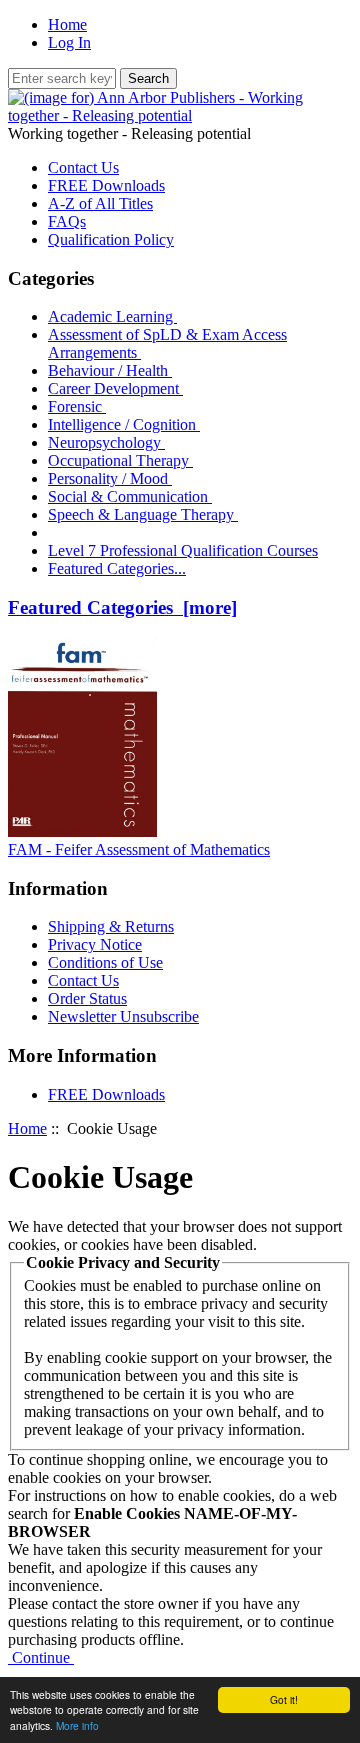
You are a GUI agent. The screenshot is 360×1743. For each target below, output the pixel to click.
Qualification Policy (111, 239)
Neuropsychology (106, 442)
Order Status (87, 998)
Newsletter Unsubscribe (123, 1016)
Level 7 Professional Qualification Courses (183, 550)
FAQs (67, 221)
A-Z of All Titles (100, 203)
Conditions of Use (105, 962)
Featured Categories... (117, 568)
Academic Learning (112, 316)
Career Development (115, 388)
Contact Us (83, 167)
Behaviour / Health (110, 370)
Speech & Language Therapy (143, 514)
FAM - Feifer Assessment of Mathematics (139, 849)
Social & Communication (130, 496)
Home (67, 24)
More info (77, 1725)
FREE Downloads (106, 185)
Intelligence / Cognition (124, 424)
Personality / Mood (110, 478)
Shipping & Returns (111, 926)
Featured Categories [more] (122, 607)
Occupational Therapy (120, 460)
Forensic (77, 406)
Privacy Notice (95, 944)
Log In (69, 42)
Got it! (284, 1699)
